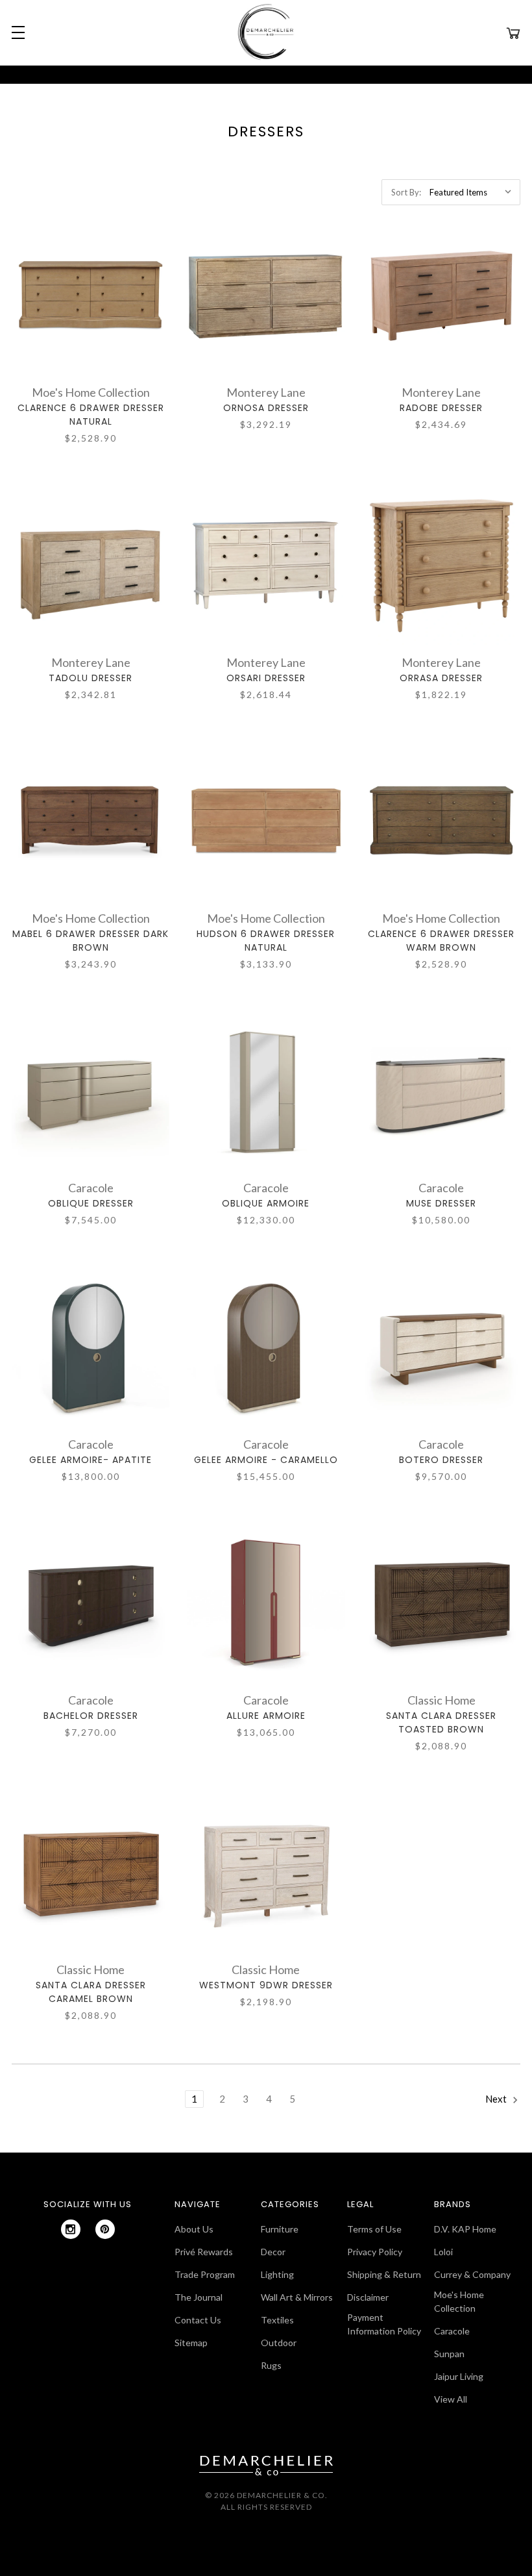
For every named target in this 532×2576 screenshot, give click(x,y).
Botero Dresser (441, 1460)
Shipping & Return (384, 2274)
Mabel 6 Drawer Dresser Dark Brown (91, 941)
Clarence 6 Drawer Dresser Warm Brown (441, 941)
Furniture (280, 2229)
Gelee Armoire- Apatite (91, 1460)
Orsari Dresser (266, 678)
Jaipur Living (459, 2376)
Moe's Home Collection (459, 2301)
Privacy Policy (375, 2252)
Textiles (277, 2320)
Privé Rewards (204, 2252)
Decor (273, 2252)
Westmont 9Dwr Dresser (266, 1985)
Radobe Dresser (441, 408)
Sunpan (449, 2354)
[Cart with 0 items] (513, 32)
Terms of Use (374, 2229)
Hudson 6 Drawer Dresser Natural (266, 941)
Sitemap (191, 2343)
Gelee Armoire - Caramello (266, 1460)
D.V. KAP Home (465, 2229)
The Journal (199, 2297)
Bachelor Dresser (91, 1716)
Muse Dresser (441, 1203)
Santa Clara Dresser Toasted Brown (441, 1722)
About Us (194, 2229)
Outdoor (279, 2343)
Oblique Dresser (91, 1203)
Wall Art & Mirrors (297, 2297)
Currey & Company (472, 2274)
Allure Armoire (266, 1716)
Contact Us (198, 2320)
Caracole (452, 2331)
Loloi (443, 2252)
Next (497, 2099)
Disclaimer (368, 2297)
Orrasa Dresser (441, 678)
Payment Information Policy (384, 2324)
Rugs (271, 2365)
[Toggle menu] (16, 32)
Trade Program (205, 2274)
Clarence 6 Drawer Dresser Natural (91, 415)
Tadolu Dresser (91, 678)
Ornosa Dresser (266, 408)
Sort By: (406, 192)
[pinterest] (105, 2229)
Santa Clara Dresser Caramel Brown (91, 1992)
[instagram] (71, 2229)
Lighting (277, 2274)
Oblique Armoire (266, 1203)
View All (451, 2399)
